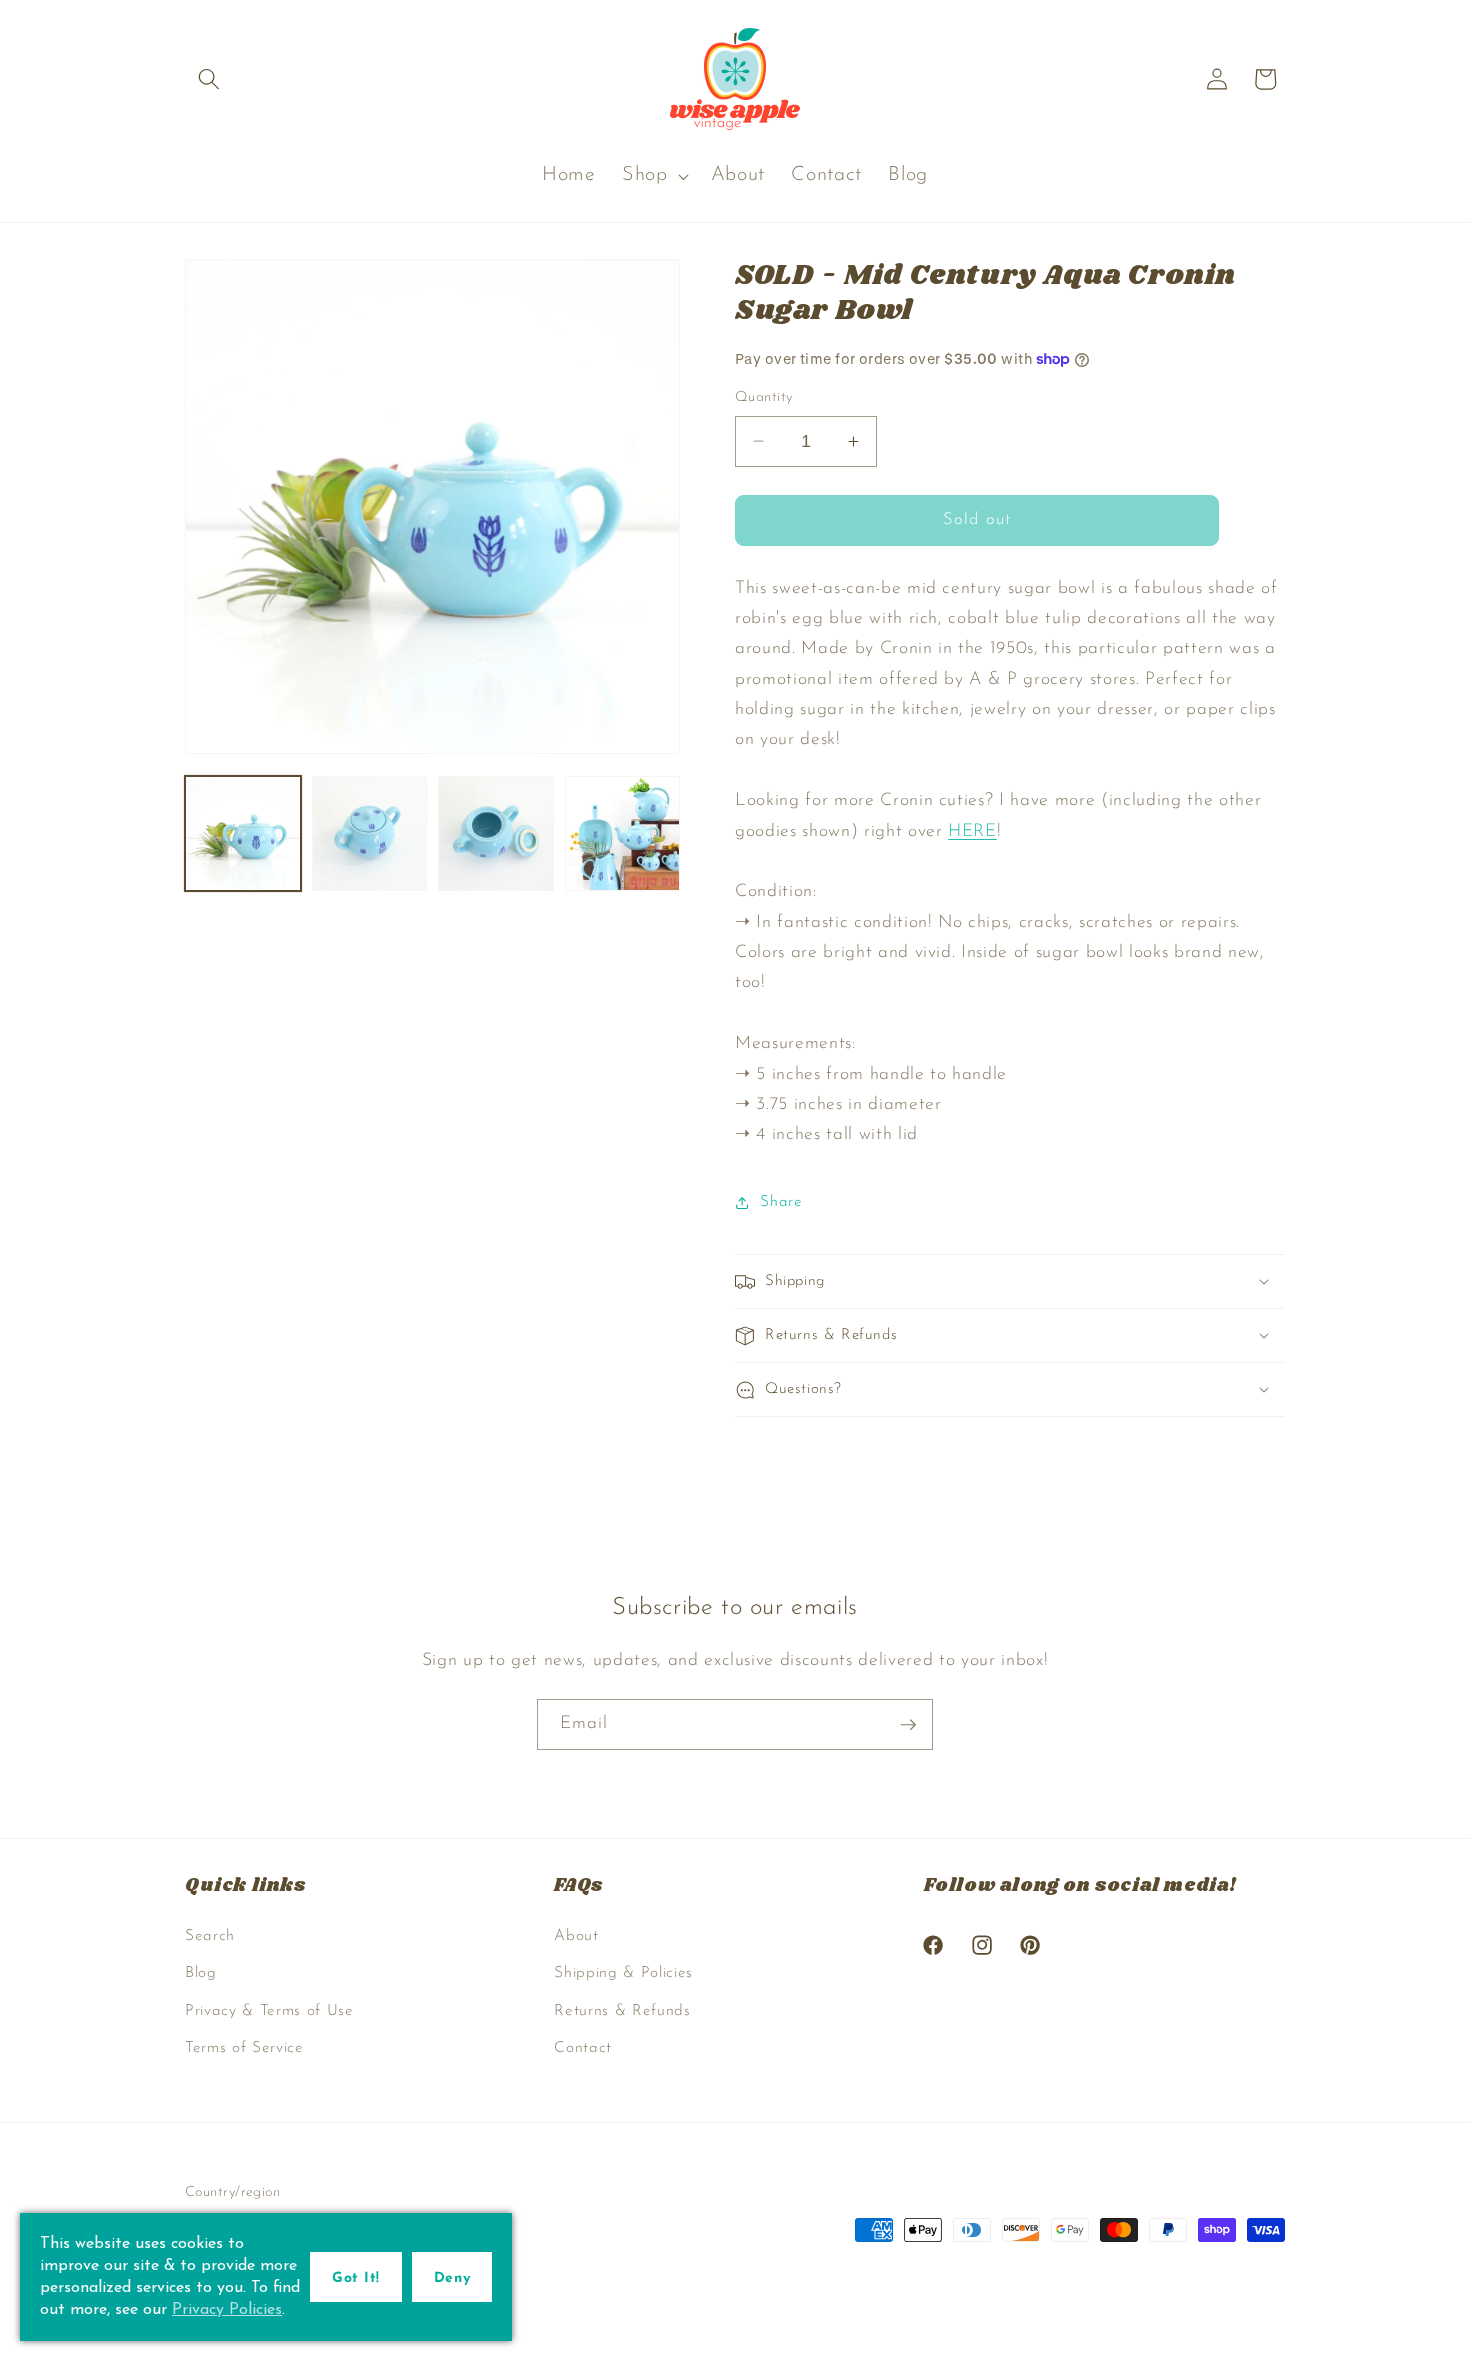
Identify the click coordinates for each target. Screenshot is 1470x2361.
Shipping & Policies (623, 1973)
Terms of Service (244, 2048)
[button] (209, 79)
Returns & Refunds (622, 2011)
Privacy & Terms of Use (269, 2011)
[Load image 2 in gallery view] (370, 834)
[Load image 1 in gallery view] (243, 834)
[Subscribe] (908, 1725)
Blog (201, 1973)
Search (210, 1936)
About (576, 1936)
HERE (972, 831)
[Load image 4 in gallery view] (623, 834)
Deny (452, 2278)
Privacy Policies (227, 2310)
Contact (583, 2048)
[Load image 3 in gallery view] (496, 834)
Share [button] (781, 1202)
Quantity (764, 397)
